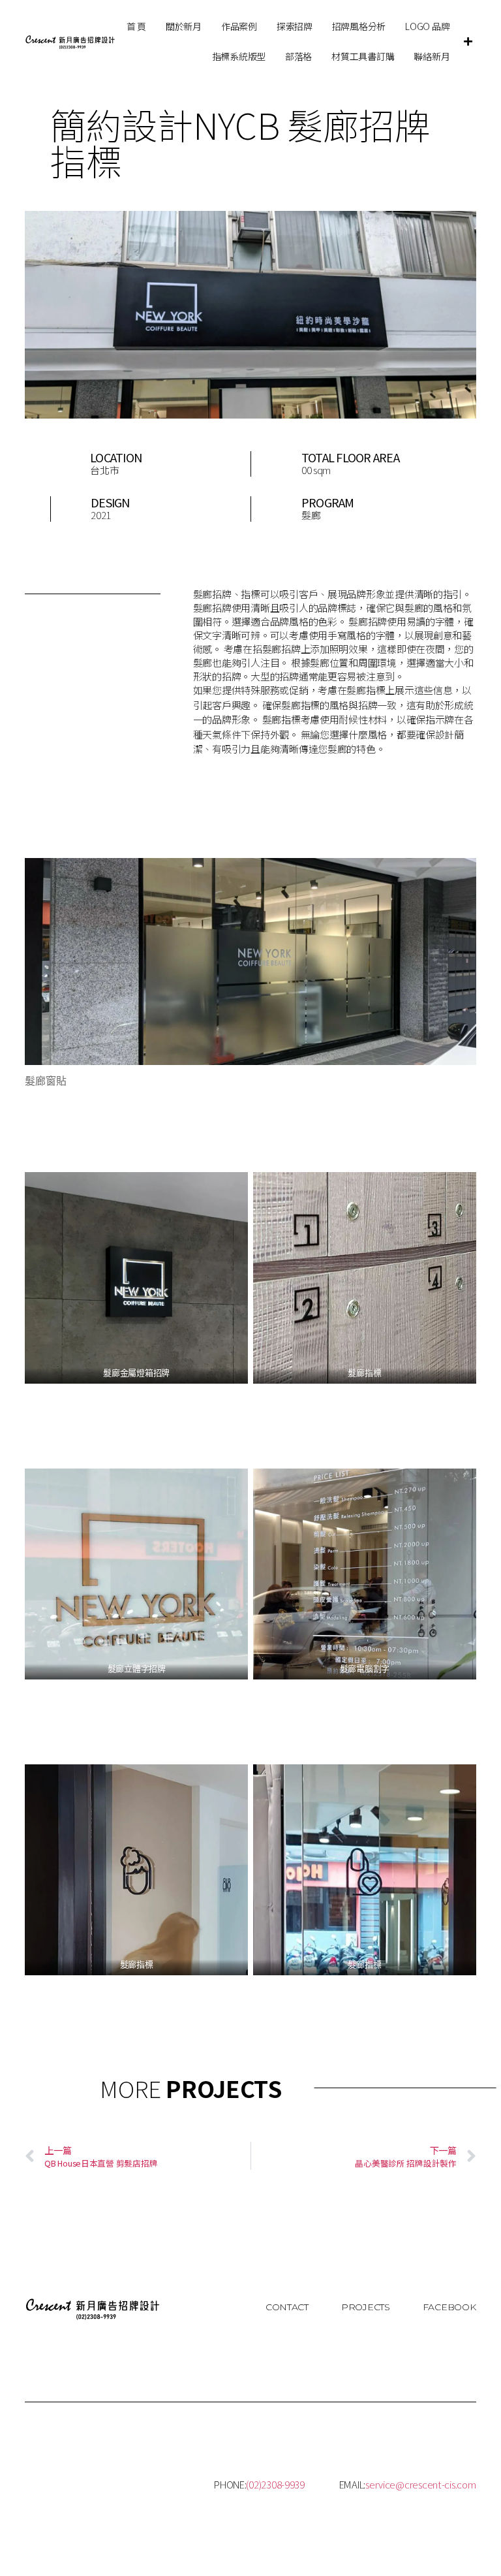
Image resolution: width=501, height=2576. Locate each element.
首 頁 (136, 26)
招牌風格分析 (359, 26)
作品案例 (239, 26)
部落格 (298, 56)
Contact (287, 2307)
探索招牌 (295, 26)
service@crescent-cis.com (421, 2484)
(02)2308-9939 (275, 2484)
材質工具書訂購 (363, 56)
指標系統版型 (239, 56)
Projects (366, 2307)
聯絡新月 (432, 56)
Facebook (449, 2307)
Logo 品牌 (427, 26)
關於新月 (184, 26)
